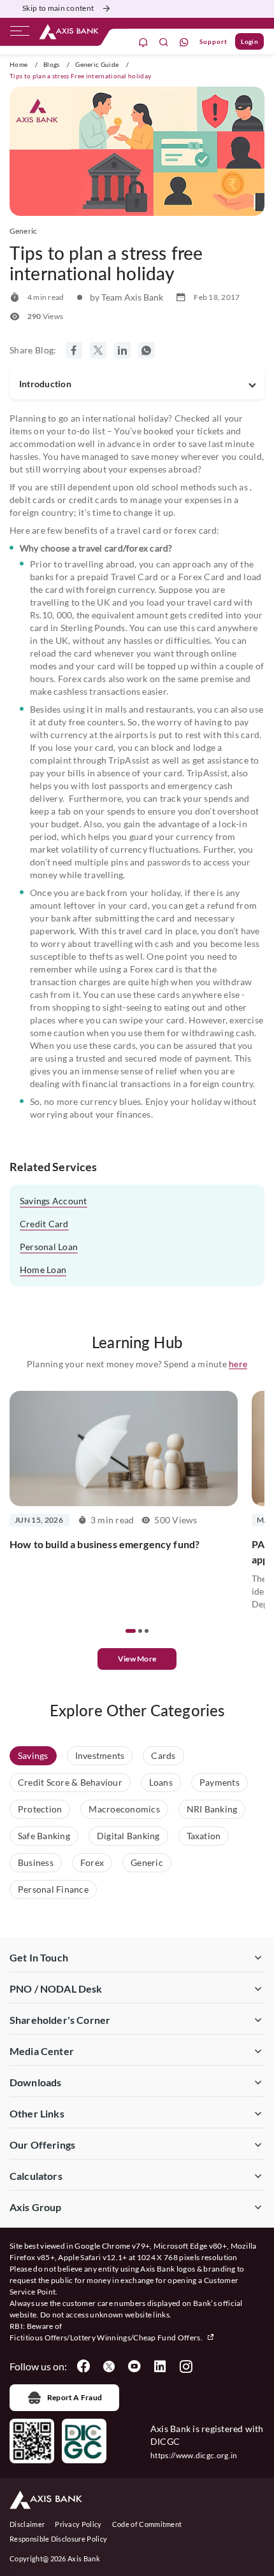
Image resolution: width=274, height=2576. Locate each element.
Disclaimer (27, 2524)
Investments (100, 1755)
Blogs (52, 64)
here (238, 1364)
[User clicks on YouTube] (134, 2366)
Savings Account (54, 1201)
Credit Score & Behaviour (70, 1782)
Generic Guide (97, 64)
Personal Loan (49, 1247)
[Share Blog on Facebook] (74, 350)
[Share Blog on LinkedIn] (122, 350)
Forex (92, 1862)
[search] (164, 42)
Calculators (36, 2176)
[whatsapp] (184, 42)
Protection (40, 1809)
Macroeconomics (124, 1809)
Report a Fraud (75, 2397)
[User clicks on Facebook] (83, 2366)
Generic (147, 1862)
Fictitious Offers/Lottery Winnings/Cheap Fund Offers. (107, 2338)
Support (213, 41)
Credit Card (44, 1224)
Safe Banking (44, 1836)
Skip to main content (58, 8)
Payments (220, 1782)
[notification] (143, 42)
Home (18, 64)
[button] (131, 1631)
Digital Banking (128, 1836)
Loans (161, 1782)
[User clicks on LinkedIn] (160, 2366)
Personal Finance (53, 1889)
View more (137, 1659)
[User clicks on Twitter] (109, 2366)
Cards (163, 1755)
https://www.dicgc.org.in (194, 2455)
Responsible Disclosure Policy (58, 2539)
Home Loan (43, 1270)
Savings (33, 1755)
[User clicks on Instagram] (185, 2366)
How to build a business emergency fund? (105, 1544)
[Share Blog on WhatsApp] (147, 350)
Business (36, 1862)
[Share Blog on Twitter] (98, 350)
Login (249, 41)
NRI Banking (212, 1809)
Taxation (204, 1836)
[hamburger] (20, 34)
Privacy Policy (78, 2524)
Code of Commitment (147, 2524)
